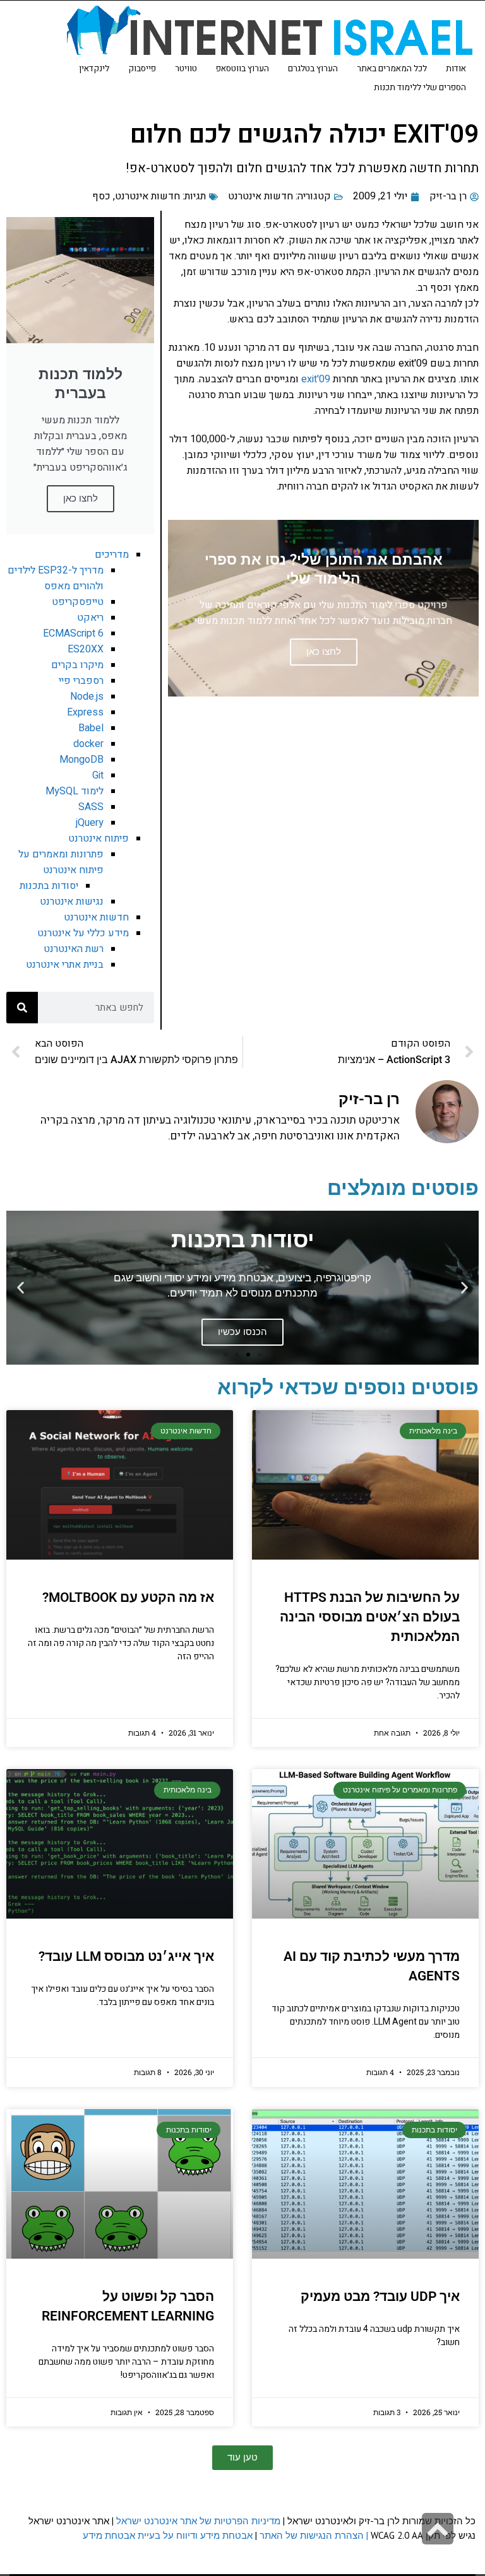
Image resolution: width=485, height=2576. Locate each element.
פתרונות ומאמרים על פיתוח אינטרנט (61, 862)
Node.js (87, 697)
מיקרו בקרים (77, 665)
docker (88, 744)
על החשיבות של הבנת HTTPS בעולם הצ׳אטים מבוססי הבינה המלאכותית (370, 1617)
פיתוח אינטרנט (99, 838)
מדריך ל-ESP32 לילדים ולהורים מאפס (56, 578)
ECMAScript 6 (73, 633)
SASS (91, 807)
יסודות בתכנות (49, 886)
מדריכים (112, 555)
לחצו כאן (81, 498)
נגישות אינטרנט (72, 902)
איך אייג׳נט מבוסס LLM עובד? (126, 1956)
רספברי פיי (81, 681)
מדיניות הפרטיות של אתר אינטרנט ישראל (198, 2521)
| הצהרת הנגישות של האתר (314, 2535)
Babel (91, 728)
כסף (101, 196)
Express (85, 712)
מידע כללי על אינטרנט (83, 933)
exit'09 (316, 379)
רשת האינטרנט (74, 949)
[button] (464, 1287)
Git (98, 775)
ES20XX (86, 649)
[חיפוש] (22, 1008)
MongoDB (81, 760)
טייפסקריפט (78, 602)
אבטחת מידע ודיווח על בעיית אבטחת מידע (168, 2535)
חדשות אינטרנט (260, 196)
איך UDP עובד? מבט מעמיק (380, 2297)
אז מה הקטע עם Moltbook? (128, 1597)
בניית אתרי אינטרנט (65, 965)
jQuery (90, 823)
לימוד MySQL (75, 791)
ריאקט (90, 618)
